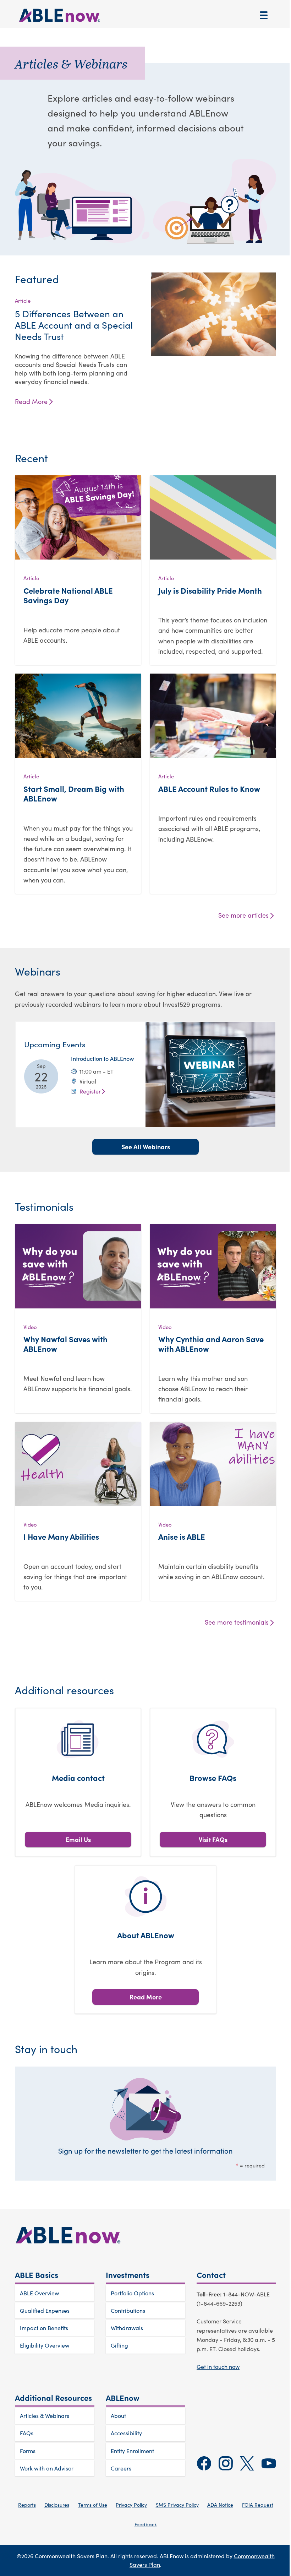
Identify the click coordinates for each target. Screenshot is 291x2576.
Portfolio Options (132, 2293)
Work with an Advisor (47, 2468)
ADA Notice (220, 2505)
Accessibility (126, 2433)
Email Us (78, 1839)
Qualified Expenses (45, 2310)
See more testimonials (237, 1622)
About (118, 2416)
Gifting (119, 2345)
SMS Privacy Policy (177, 2505)
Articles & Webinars (45, 2416)
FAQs (27, 2433)
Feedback (146, 2524)
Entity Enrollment (132, 2451)
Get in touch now (218, 2367)
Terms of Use (93, 2505)
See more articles (243, 915)
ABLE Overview (39, 2293)
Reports (27, 2505)
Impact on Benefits (44, 2328)
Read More (31, 401)
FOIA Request (258, 2505)
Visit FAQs (213, 1839)
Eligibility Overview (45, 2345)
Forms (28, 2451)
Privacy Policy (131, 2505)
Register (90, 1091)
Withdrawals (127, 2328)
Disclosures (57, 2505)
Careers (121, 2468)
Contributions (128, 2310)
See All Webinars (146, 1147)
